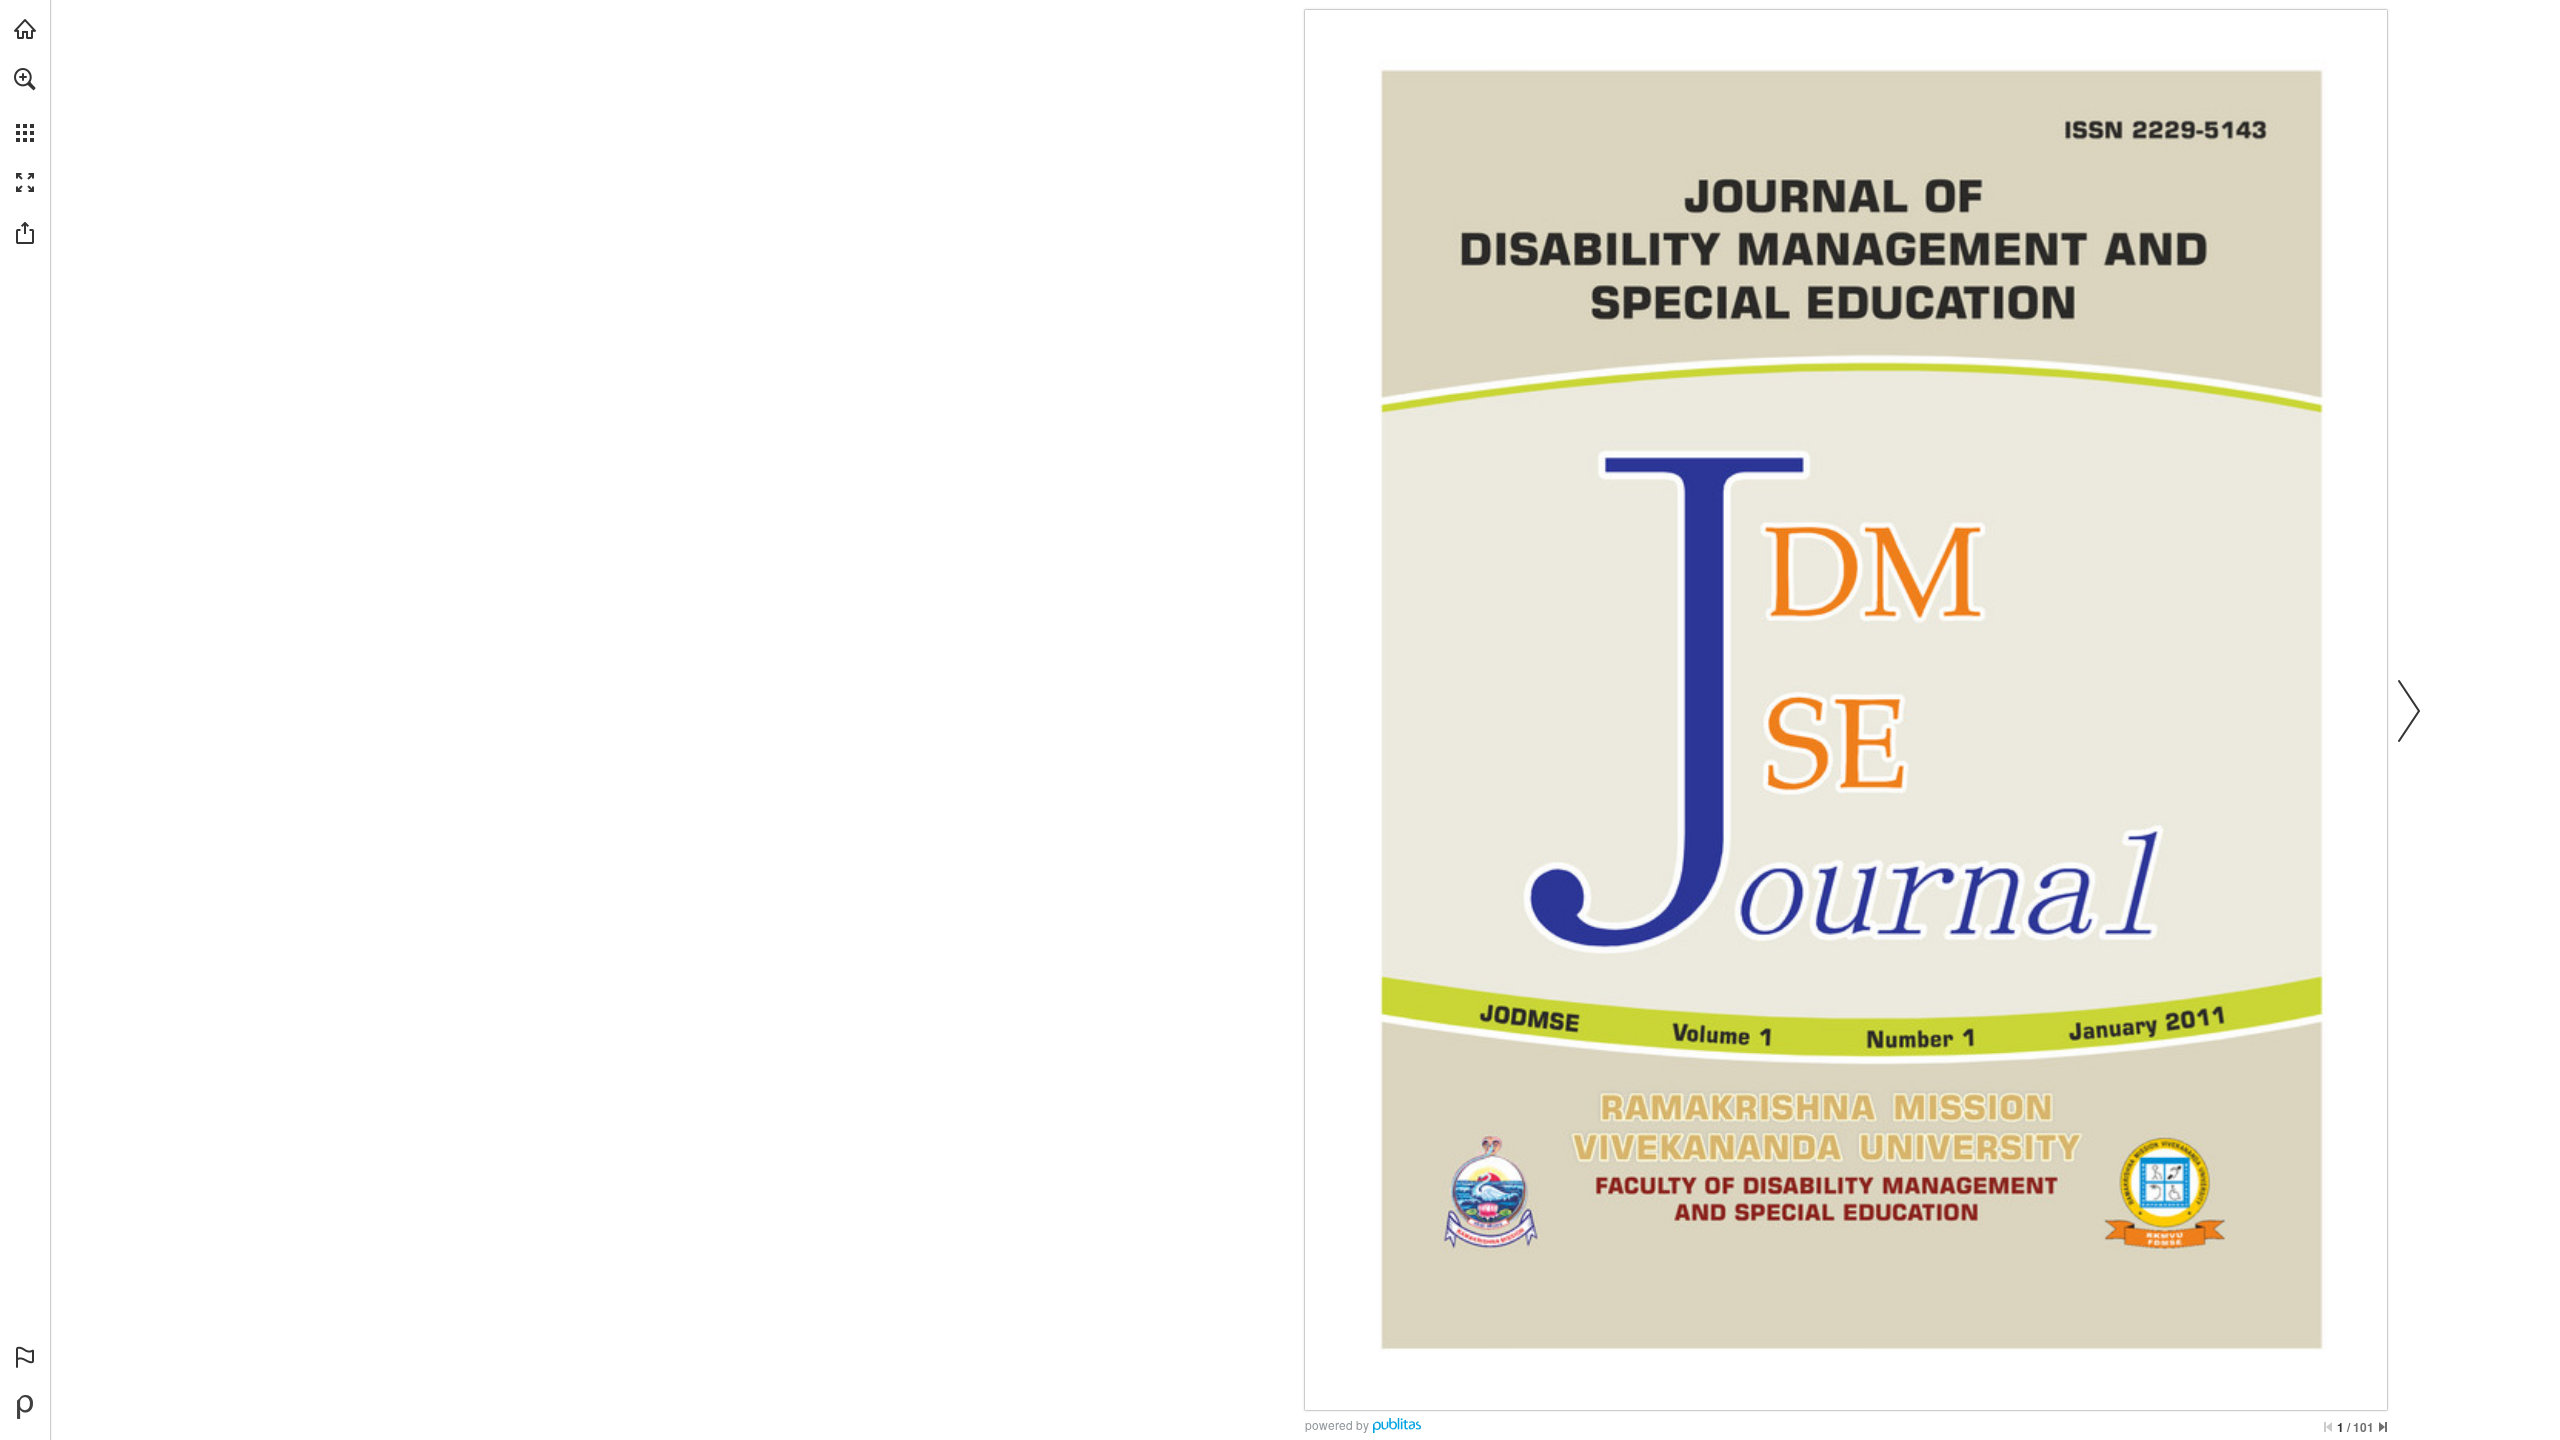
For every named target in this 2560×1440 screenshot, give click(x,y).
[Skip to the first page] (2328, 1427)
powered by (1337, 1424)
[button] (25, 79)
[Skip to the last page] (2383, 1427)
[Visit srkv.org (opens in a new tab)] (25, 29)
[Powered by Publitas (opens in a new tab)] (25, 1407)
